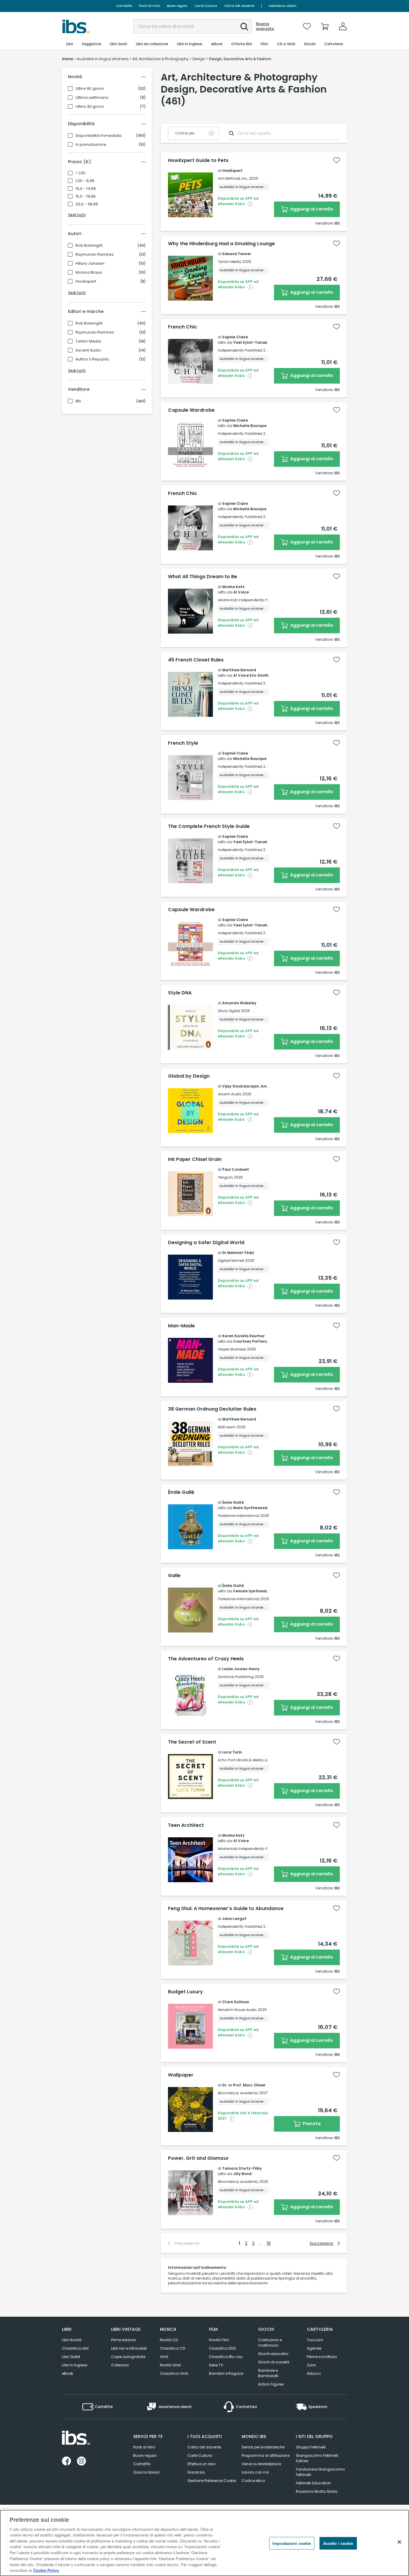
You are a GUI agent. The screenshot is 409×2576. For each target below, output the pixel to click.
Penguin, (225, 1177)
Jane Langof (234, 1919)
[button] (244, 27)
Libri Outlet (71, 2357)
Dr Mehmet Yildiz (238, 1253)
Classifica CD (172, 2348)
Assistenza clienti (282, 6)
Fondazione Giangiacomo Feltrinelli (320, 2472)
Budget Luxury (185, 1992)
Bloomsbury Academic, (238, 2093)
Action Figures (271, 2384)
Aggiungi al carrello (311, 209)
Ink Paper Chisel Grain (195, 1159)
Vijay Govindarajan (241, 1086)
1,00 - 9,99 (85, 181)
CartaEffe (124, 6)
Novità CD (169, 2340)
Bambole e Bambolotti (268, 2373)
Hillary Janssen (90, 263)
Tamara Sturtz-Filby (242, 2168)
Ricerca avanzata (265, 26)
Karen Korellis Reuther (243, 1336)
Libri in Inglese (75, 2365)
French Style (183, 743)
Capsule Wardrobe (191, 410)
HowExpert (86, 281)
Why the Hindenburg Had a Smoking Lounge (221, 244)
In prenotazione (91, 145)
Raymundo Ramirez (95, 255)
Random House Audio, (237, 2010)
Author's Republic (92, 359)
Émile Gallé (181, 1492)
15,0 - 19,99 (85, 196)
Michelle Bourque (250, 426)
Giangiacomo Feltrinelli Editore (317, 2458)
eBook (68, 2373)
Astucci (314, 2373)
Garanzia (196, 2472)
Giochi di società (274, 2362)
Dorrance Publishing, (236, 1677)
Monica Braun (89, 272)
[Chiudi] (399, 2542)
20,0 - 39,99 (87, 204)
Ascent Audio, (230, 1094)
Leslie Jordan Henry (241, 1669)
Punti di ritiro (149, 6)
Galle (174, 1576)
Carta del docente (239, 6)
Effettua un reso (202, 2464)
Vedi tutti (77, 215)
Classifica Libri (75, 2348)
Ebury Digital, (229, 1011)
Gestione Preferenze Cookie (212, 2481)
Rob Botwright (89, 246)
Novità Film (219, 2340)
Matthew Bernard (239, 670)
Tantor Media (88, 341)
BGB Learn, (227, 1427)
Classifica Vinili (174, 2373)
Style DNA (180, 993)
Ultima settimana (92, 98)
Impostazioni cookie (292, 2543)
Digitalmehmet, (231, 1260)
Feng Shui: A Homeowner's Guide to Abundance (226, 1909)
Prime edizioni (124, 2340)
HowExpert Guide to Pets (198, 160)
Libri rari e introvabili (129, 2348)
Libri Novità (72, 2340)
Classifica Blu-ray (226, 2357)
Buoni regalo (177, 6)
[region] (205, 2543)
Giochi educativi (273, 2354)
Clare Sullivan (236, 2002)
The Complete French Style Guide (209, 826)
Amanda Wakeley (239, 1003)
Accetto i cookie (338, 2543)
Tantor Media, (230, 262)
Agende (314, 2348)
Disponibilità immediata (99, 136)
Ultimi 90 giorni (90, 89)
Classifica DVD (222, 2348)
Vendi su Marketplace (261, 2464)
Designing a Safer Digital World (206, 1243)
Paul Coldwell (235, 1169)
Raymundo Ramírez (95, 332)
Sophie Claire (235, 337)
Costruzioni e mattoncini (270, 2343)
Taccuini (315, 2340)
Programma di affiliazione (266, 2455)
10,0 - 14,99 (86, 189)
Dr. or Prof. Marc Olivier (244, 2085)
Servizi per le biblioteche (263, 2447)
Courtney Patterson (252, 1341)
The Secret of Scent (192, 1742)
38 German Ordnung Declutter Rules (212, 1409)
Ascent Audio (88, 350)
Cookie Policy (46, 2570)
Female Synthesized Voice (259, 1591)
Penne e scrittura (322, 2357)
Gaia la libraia (146, 2472)
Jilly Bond (242, 2174)
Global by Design (189, 1076)
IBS (78, 401)
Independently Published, (240, 350)
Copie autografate (128, 2357)
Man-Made (181, 1326)
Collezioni (120, 2365)
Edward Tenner (237, 254)
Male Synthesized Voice (256, 1508)
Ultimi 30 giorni (90, 107)
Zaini (311, 2365)
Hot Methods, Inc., (233, 178)
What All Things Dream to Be (203, 577)
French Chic (182, 327)
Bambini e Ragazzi (226, 2373)
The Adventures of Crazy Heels (206, 1659)
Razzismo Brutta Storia (317, 2491)
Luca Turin (232, 1752)
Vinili (164, 2357)
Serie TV (216, 2365)
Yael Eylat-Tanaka (252, 342)
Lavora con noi (255, 2472)
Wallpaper (181, 2075)
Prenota (311, 2124)
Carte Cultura (206, 6)
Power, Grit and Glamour (198, 2158)
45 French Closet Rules (196, 660)
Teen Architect (186, 1825)
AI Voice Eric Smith (251, 675)
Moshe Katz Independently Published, (250, 600)
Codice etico (253, 2481)
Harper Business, (232, 1349)
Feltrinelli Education (313, 2483)
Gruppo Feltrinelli (311, 2447)
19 (269, 2243)
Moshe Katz (233, 587)
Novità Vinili (170, 2365)
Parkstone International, (238, 1516)
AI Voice (241, 592)
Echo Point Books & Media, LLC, (244, 1760)
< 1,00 (80, 173)
